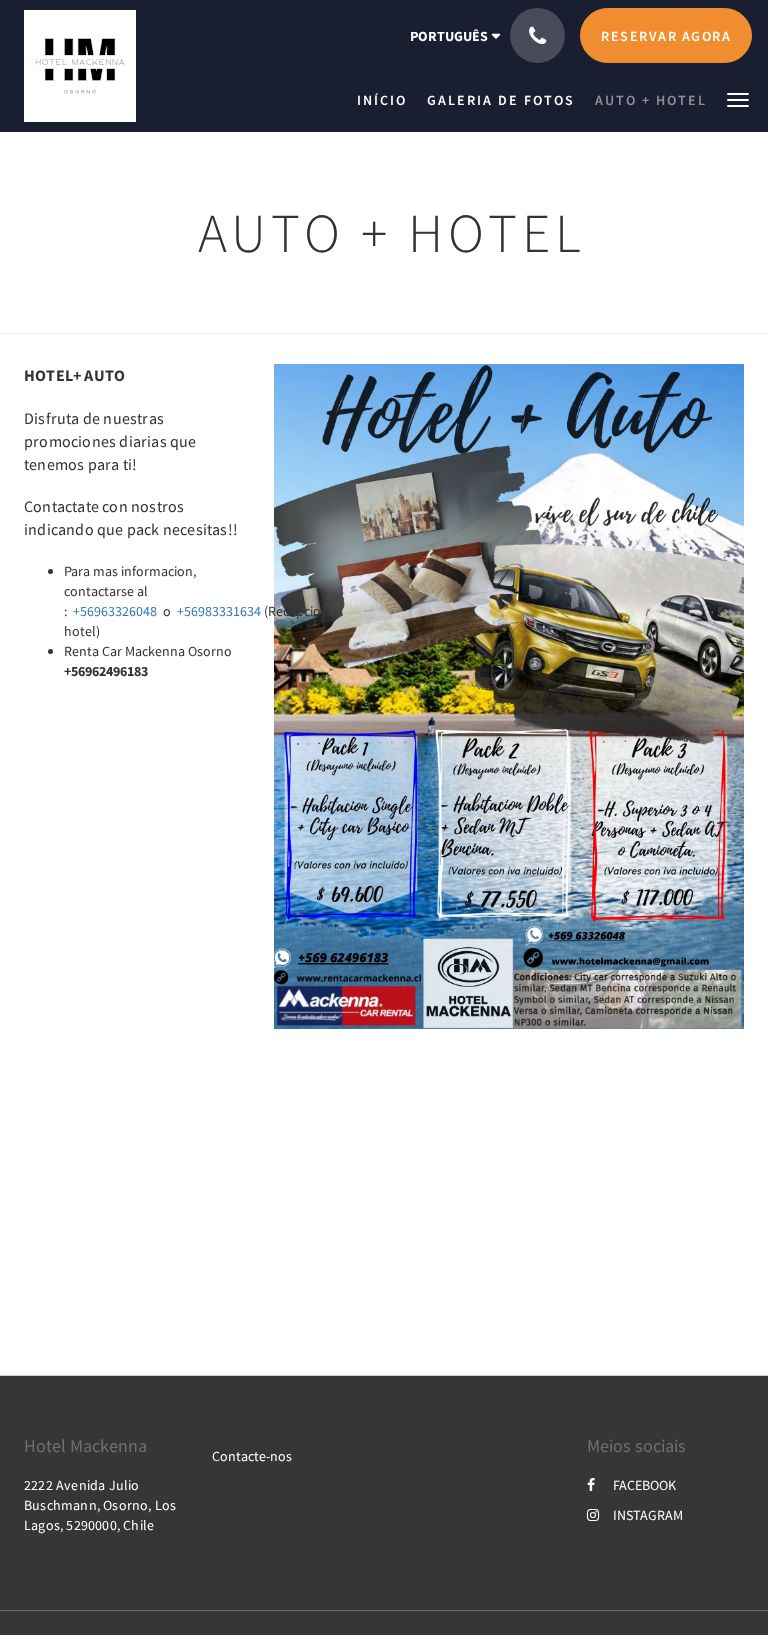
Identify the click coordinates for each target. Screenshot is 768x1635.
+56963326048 (115, 611)
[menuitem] (387, 100)
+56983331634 (219, 611)
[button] (738, 98)
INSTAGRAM (648, 1515)
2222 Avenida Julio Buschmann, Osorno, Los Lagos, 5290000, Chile (100, 1505)
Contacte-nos (252, 1456)
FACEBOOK (644, 1485)
